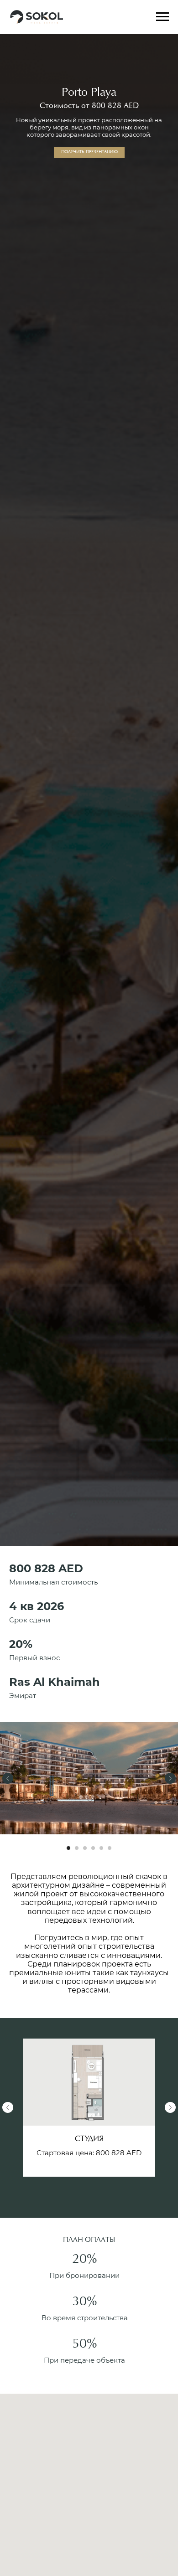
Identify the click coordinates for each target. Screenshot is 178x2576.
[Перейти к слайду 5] (101, 1848)
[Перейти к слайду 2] (77, 1848)
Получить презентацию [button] (89, 152)
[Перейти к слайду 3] (85, 1848)
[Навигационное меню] (162, 17)
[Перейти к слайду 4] (93, 1848)
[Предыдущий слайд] (8, 1778)
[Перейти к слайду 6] (110, 1848)
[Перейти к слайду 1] (68, 1848)
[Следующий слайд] (170, 1778)
